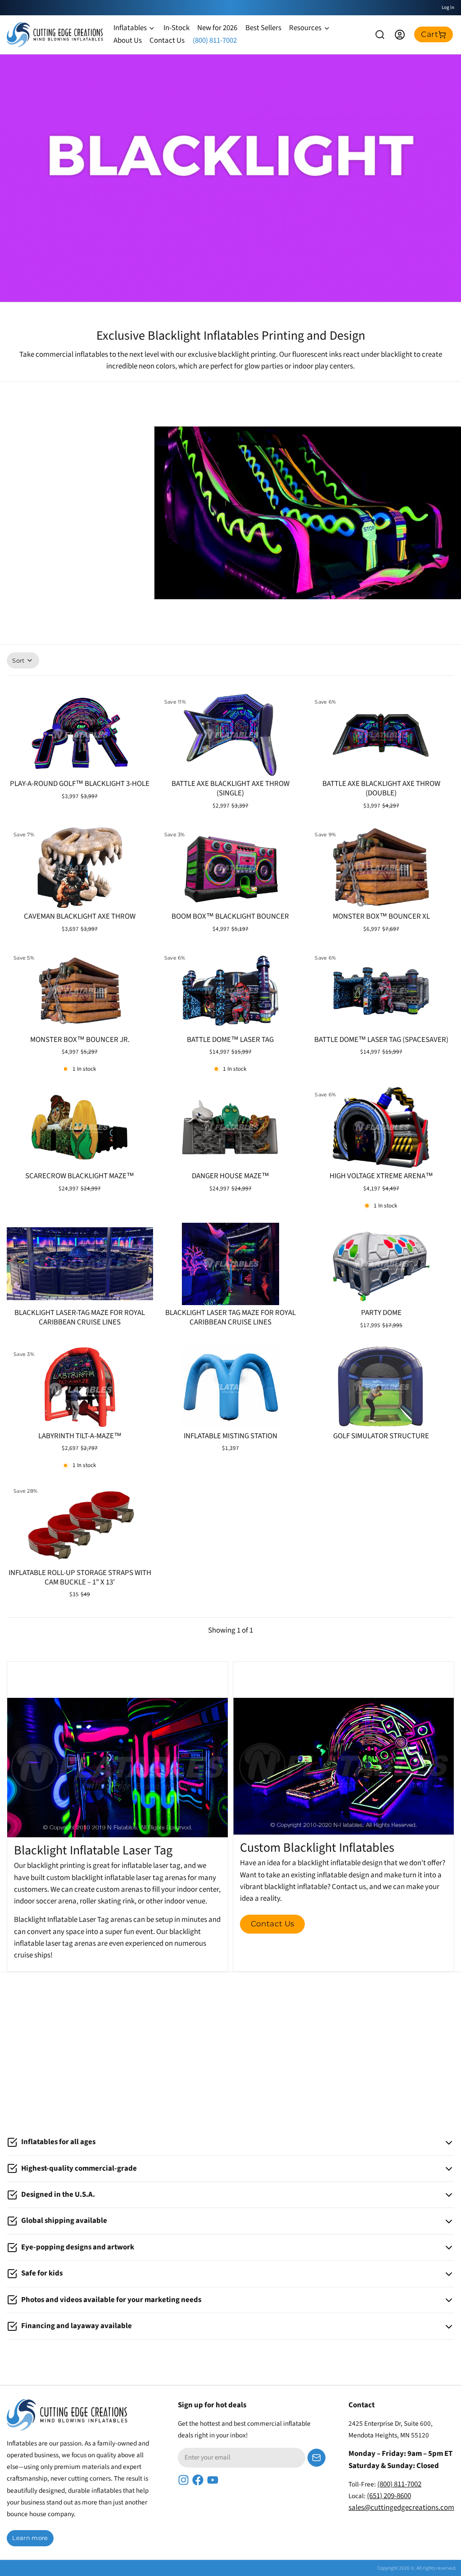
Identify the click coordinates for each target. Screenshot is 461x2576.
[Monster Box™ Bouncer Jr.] (80, 991)
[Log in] (400, 35)
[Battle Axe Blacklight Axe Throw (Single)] (231, 735)
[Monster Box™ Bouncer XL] (381, 868)
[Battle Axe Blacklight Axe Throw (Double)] (381, 735)
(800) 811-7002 (215, 40)
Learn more (30, 2538)
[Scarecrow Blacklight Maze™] (80, 1127)
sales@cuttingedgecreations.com (401, 2508)
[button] (80, 764)
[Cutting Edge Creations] (55, 35)
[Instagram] (183, 2480)
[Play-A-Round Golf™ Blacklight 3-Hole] (80, 735)
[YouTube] (213, 2480)
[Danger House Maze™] (231, 1127)
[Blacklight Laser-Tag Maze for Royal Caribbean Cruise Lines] (80, 1264)
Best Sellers (263, 28)
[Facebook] (198, 2480)
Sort (18, 660)
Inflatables (130, 28)
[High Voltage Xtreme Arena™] (381, 1127)
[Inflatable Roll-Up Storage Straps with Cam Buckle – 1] (80, 1524)
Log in (448, 7)
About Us (128, 40)
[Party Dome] (381, 1264)
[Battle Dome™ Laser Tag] (231, 991)
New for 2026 (217, 28)
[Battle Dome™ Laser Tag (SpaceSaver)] (381, 991)
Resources (305, 28)
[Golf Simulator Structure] (381, 1387)
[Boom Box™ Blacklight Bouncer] (231, 868)
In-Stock (176, 28)
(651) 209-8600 (389, 2496)
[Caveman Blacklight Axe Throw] (80, 868)
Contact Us (167, 40)
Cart (429, 34)
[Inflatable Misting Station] (231, 1387)
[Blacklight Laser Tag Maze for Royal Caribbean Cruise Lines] (231, 1264)
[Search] (380, 35)
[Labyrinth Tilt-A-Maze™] (80, 1387)
